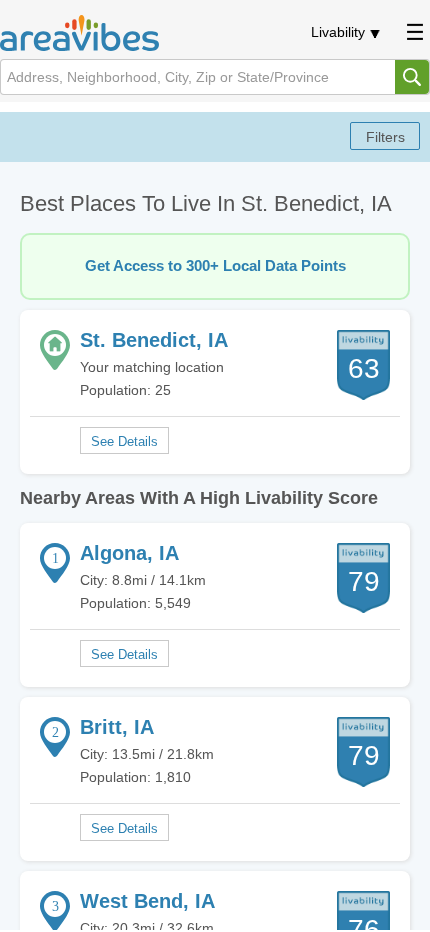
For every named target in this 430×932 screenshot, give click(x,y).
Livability (338, 32)
